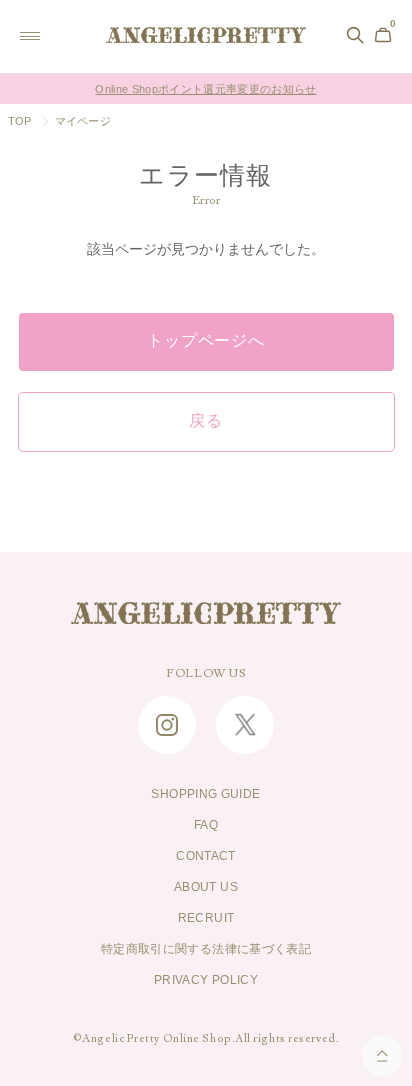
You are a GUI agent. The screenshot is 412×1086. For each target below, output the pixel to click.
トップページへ (206, 341)
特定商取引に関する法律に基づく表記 (206, 949)
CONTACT (206, 856)
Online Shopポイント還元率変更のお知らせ (205, 89)
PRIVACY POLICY (206, 980)
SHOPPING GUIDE (205, 794)
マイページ (83, 121)
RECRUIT (206, 918)
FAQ (206, 825)
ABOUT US (206, 887)
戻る (206, 421)
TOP (20, 121)
